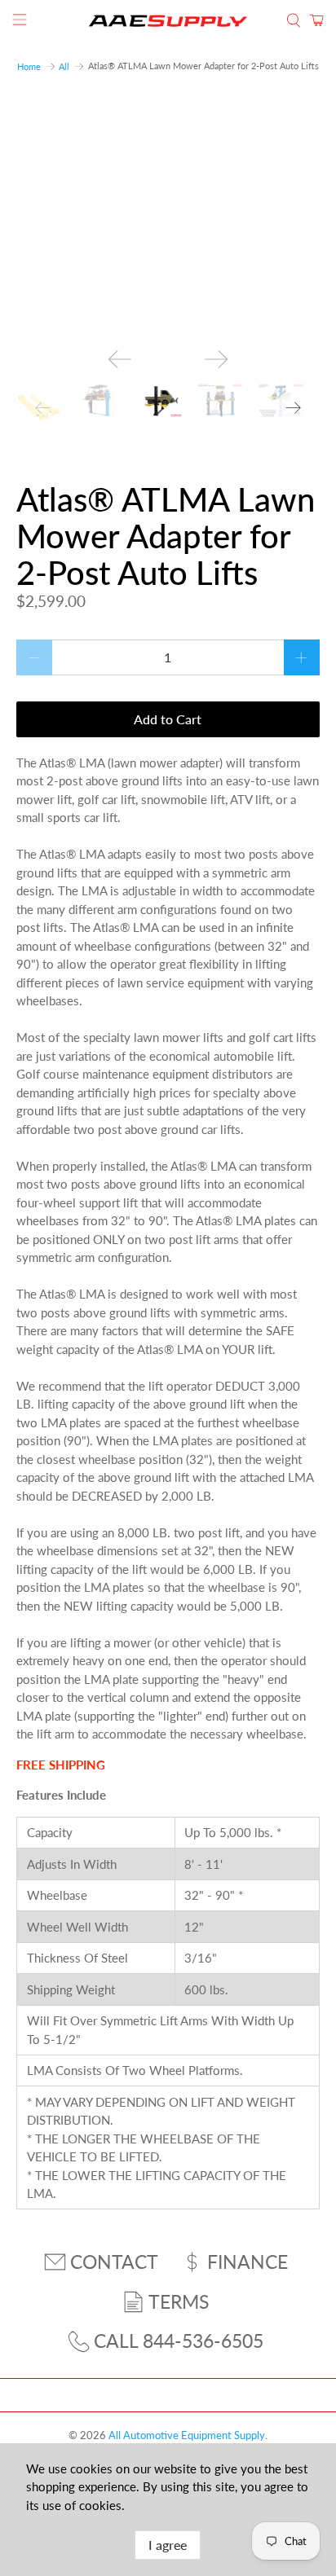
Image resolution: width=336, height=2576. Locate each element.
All (64, 66)
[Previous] (120, 359)
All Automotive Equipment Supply (187, 2435)
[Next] (216, 359)
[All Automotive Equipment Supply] (168, 21)
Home (29, 66)
